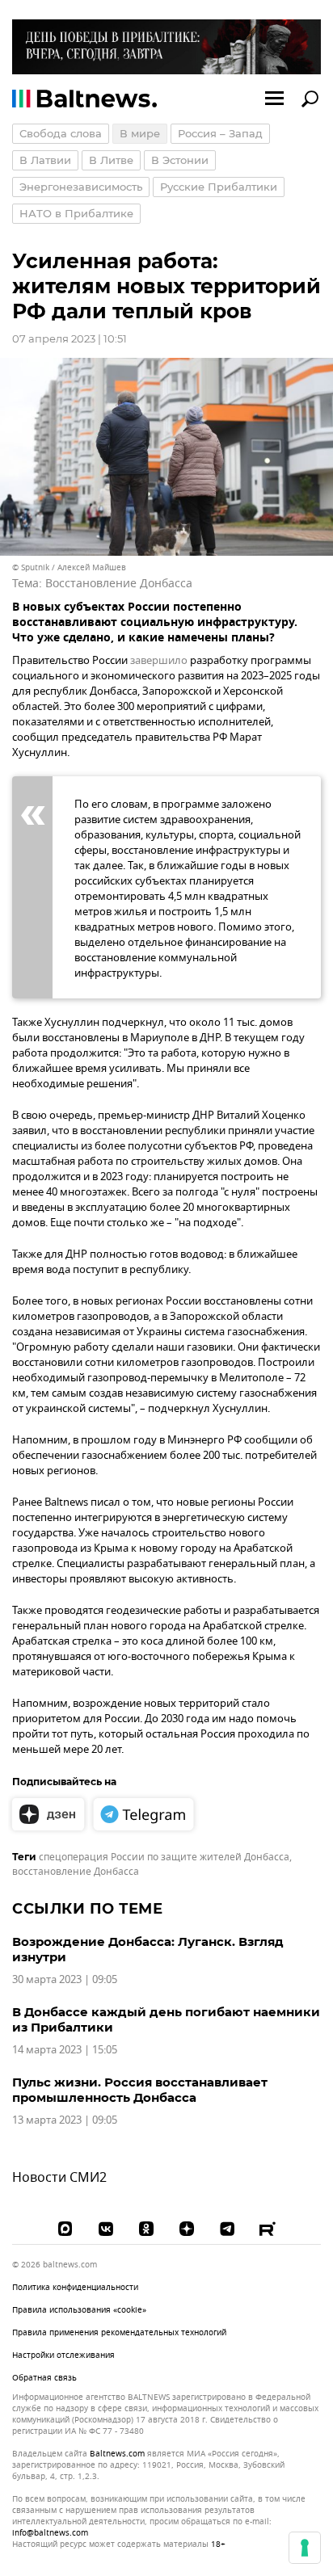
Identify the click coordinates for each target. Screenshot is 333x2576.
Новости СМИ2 (59, 2178)
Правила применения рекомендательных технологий (119, 2332)
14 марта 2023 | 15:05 (65, 2050)
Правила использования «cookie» (79, 2310)
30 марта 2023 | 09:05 (65, 1979)
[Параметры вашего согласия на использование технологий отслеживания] (305, 2548)
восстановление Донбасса (76, 1872)
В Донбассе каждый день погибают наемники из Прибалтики (166, 2019)
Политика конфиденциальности (75, 2287)
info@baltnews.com (50, 2533)
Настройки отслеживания (63, 2355)
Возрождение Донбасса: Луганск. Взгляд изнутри (148, 1949)
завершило (159, 660)
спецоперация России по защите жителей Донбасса (164, 1857)
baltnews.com (117, 2454)
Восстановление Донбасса (119, 584)
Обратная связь (44, 2378)
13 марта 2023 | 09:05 (65, 2120)
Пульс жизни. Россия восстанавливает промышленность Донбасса (140, 2090)
